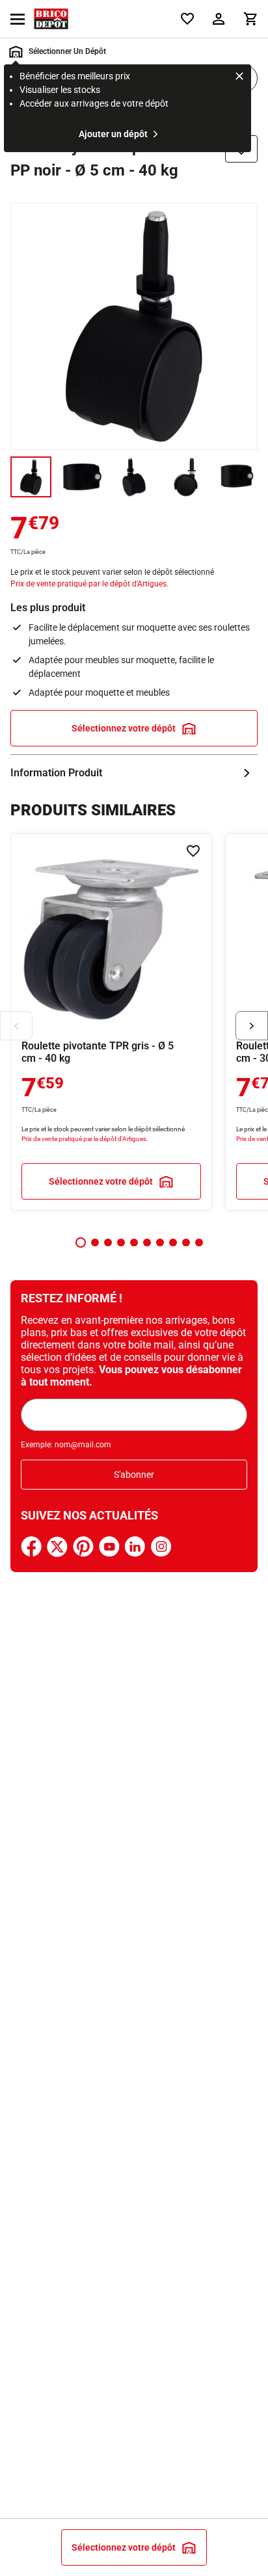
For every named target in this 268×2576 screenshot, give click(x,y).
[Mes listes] (187, 19)
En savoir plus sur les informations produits (134, 773)
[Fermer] (239, 78)
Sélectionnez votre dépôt (124, 728)
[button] (81, 1242)
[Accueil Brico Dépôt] (51, 19)
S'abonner (134, 1475)
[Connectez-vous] (219, 19)
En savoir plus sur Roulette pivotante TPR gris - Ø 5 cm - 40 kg (111, 1022)
